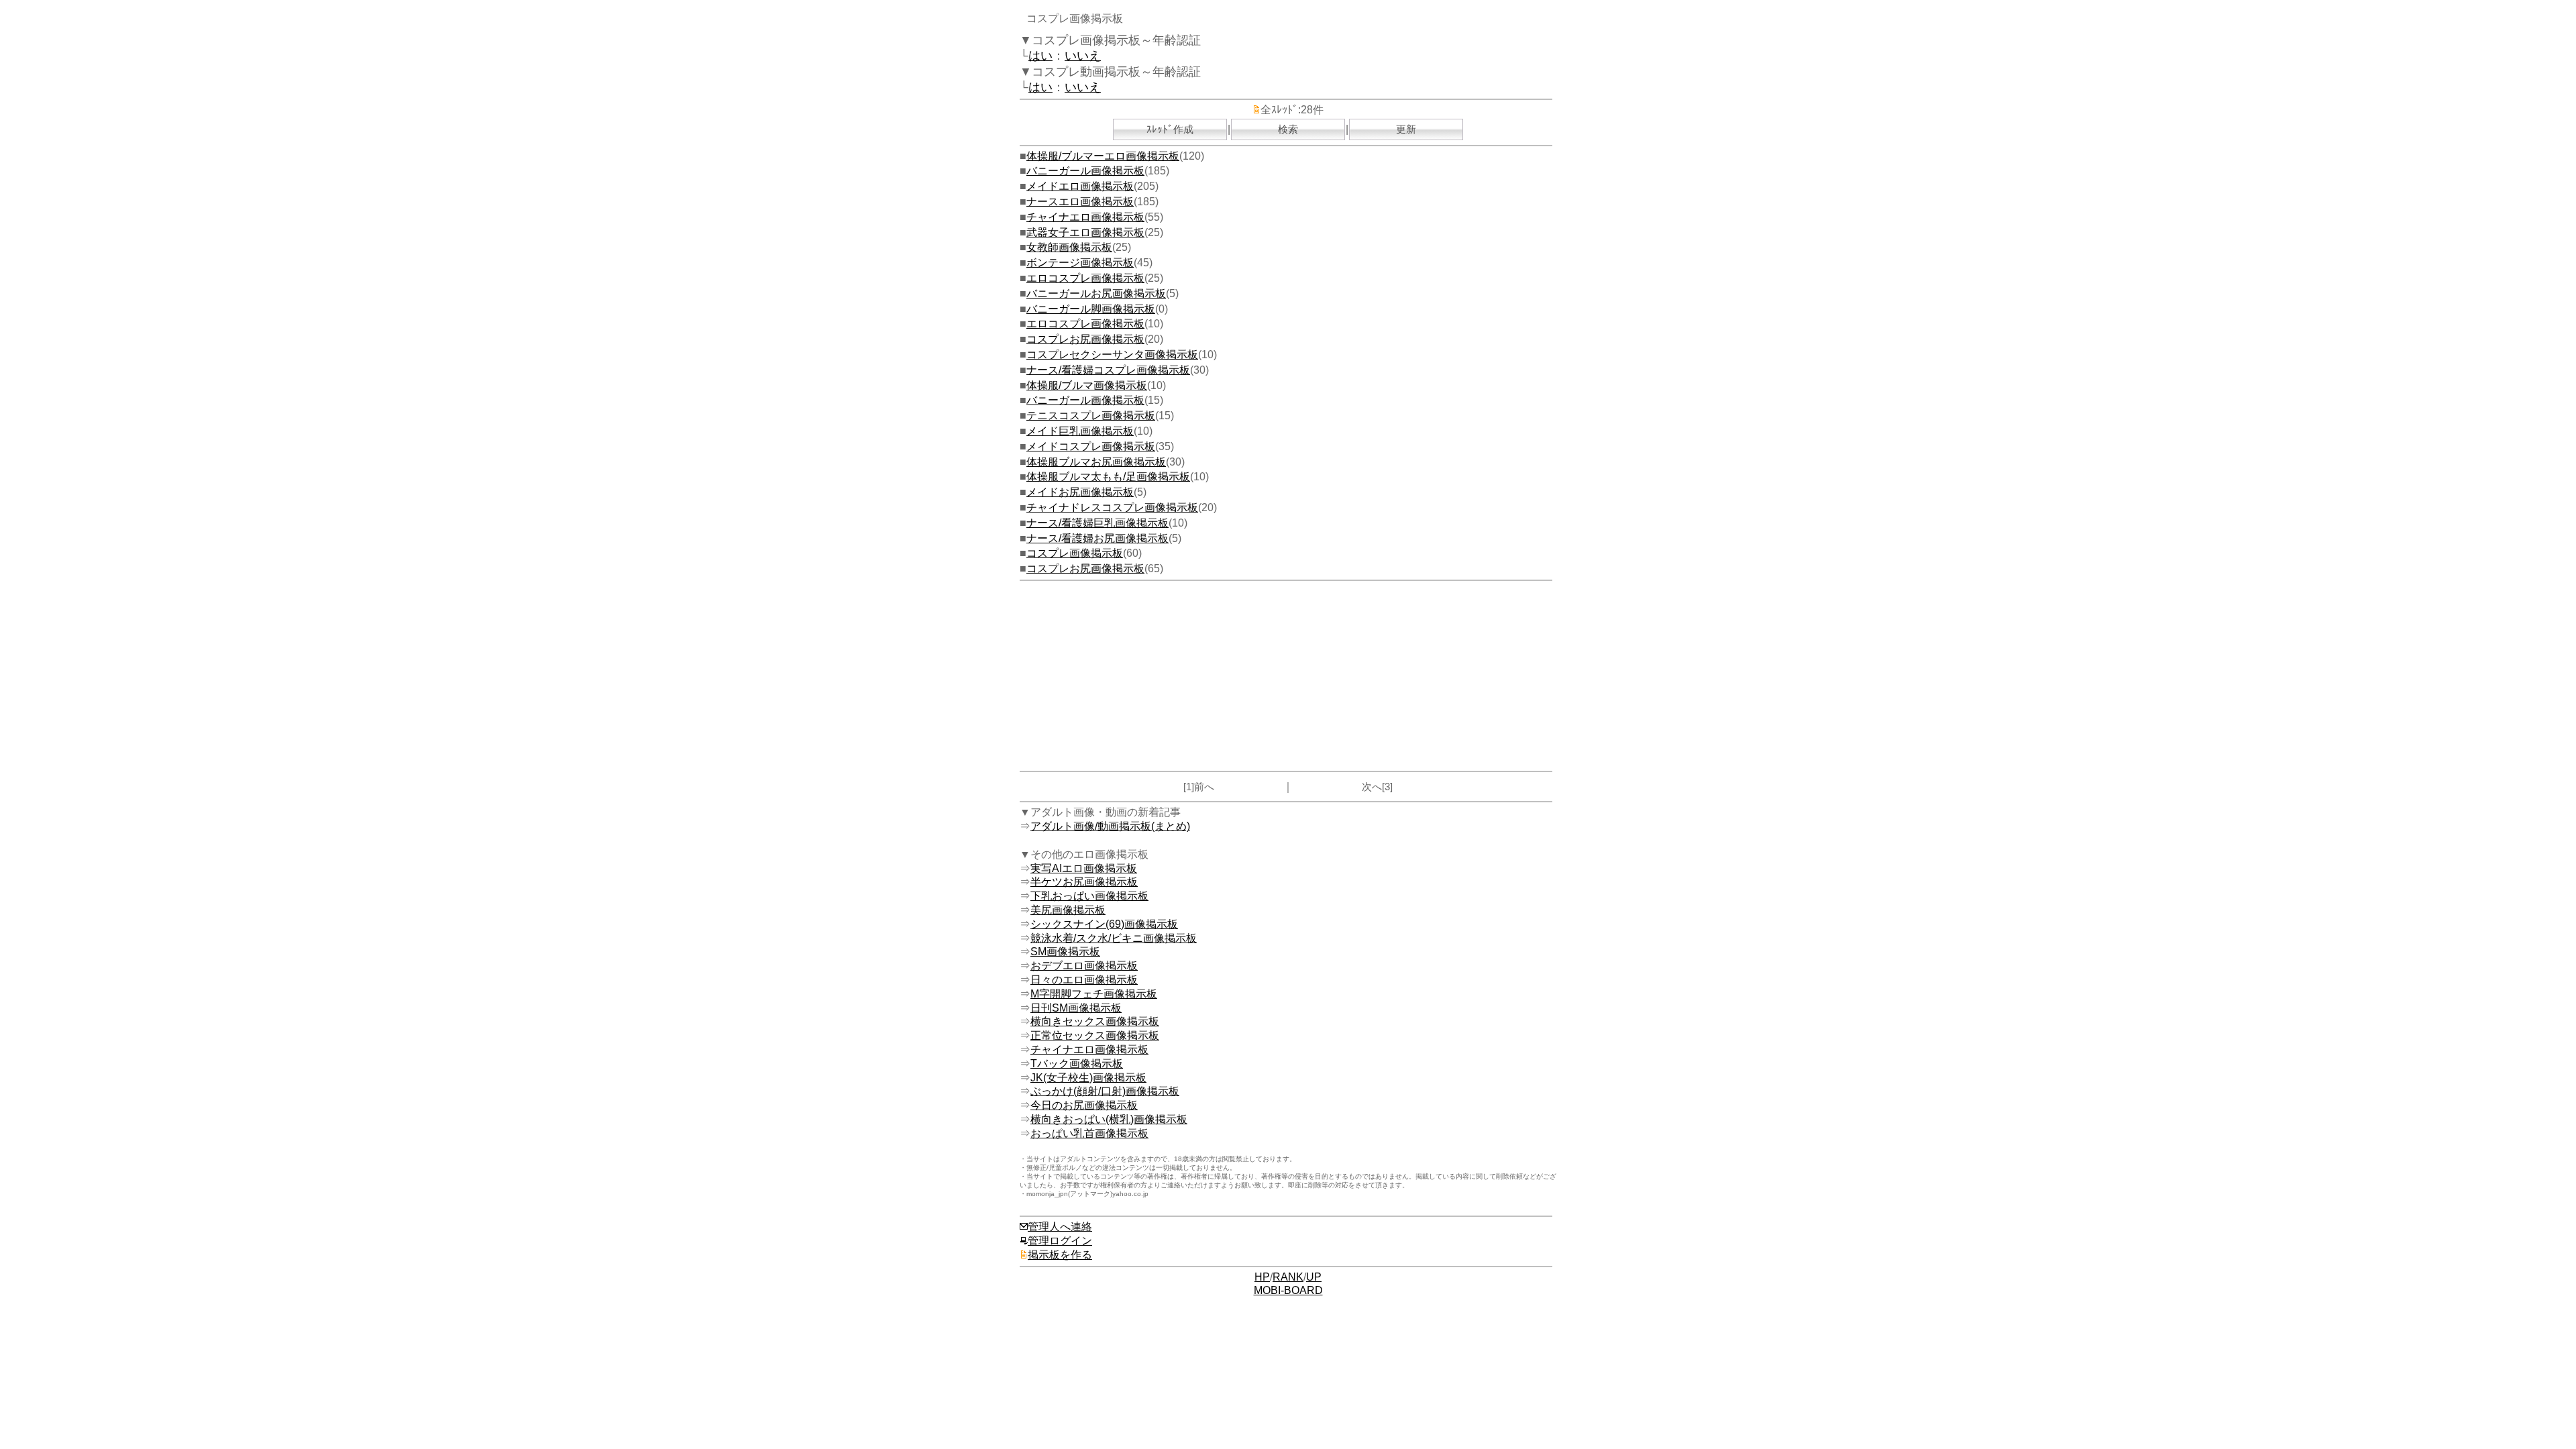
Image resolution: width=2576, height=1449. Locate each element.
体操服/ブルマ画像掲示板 (1087, 385)
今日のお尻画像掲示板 (1084, 1105)
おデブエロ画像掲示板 (1084, 966)
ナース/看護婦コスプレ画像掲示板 (1108, 370)
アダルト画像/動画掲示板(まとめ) (1110, 826)
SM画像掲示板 (1065, 952)
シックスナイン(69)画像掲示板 (1104, 924)
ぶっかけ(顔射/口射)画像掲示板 (1105, 1091)
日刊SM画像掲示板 (1076, 1008)
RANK (1288, 1277)
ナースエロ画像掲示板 (1080, 202)
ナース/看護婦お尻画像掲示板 (1097, 538)
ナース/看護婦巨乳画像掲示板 (1097, 523)
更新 (1406, 129)
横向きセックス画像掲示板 (1095, 1021)
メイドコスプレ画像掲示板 (1091, 446)
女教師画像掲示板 (1069, 247)
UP (1314, 1277)
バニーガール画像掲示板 (1085, 171)
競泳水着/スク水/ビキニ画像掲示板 (1114, 938)
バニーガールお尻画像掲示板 (1096, 293)
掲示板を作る (1060, 1255)
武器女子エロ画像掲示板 (1085, 232)
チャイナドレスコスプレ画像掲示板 (1112, 507)
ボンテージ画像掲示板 (1080, 263)
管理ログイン (1060, 1241)
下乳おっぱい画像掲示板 (1089, 896)
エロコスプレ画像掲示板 (1085, 278)
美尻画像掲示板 (1068, 910)
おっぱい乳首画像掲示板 (1089, 1133)
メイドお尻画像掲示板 (1080, 492)
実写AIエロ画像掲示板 (1084, 868)
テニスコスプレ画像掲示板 (1091, 416)
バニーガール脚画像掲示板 (1091, 309)
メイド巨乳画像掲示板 (1080, 431)
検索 (1288, 129)
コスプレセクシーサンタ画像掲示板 (1112, 355)
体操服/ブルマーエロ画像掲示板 (1103, 156)
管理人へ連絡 (1060, 1227)
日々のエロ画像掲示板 (1084, 980)
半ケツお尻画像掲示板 (1084, 882)
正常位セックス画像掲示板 (1095, 1035)
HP (1262, 1277)
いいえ (1083, 56)
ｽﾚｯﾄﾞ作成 (1170, 129)
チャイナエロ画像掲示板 (1085, 217)
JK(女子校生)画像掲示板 (1088, 1078)
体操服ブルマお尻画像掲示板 (1096, 462)
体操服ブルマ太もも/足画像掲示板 (1108, 477)
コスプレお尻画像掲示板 (1085, 339)
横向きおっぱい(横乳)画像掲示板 (1109, 1119)
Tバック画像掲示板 (1077, 1064)
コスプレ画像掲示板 (1075, 553)
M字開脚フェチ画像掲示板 (1094, 994)
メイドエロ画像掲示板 (1080, 186)
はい (1040, 56)
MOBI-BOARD (1288, 1290)
